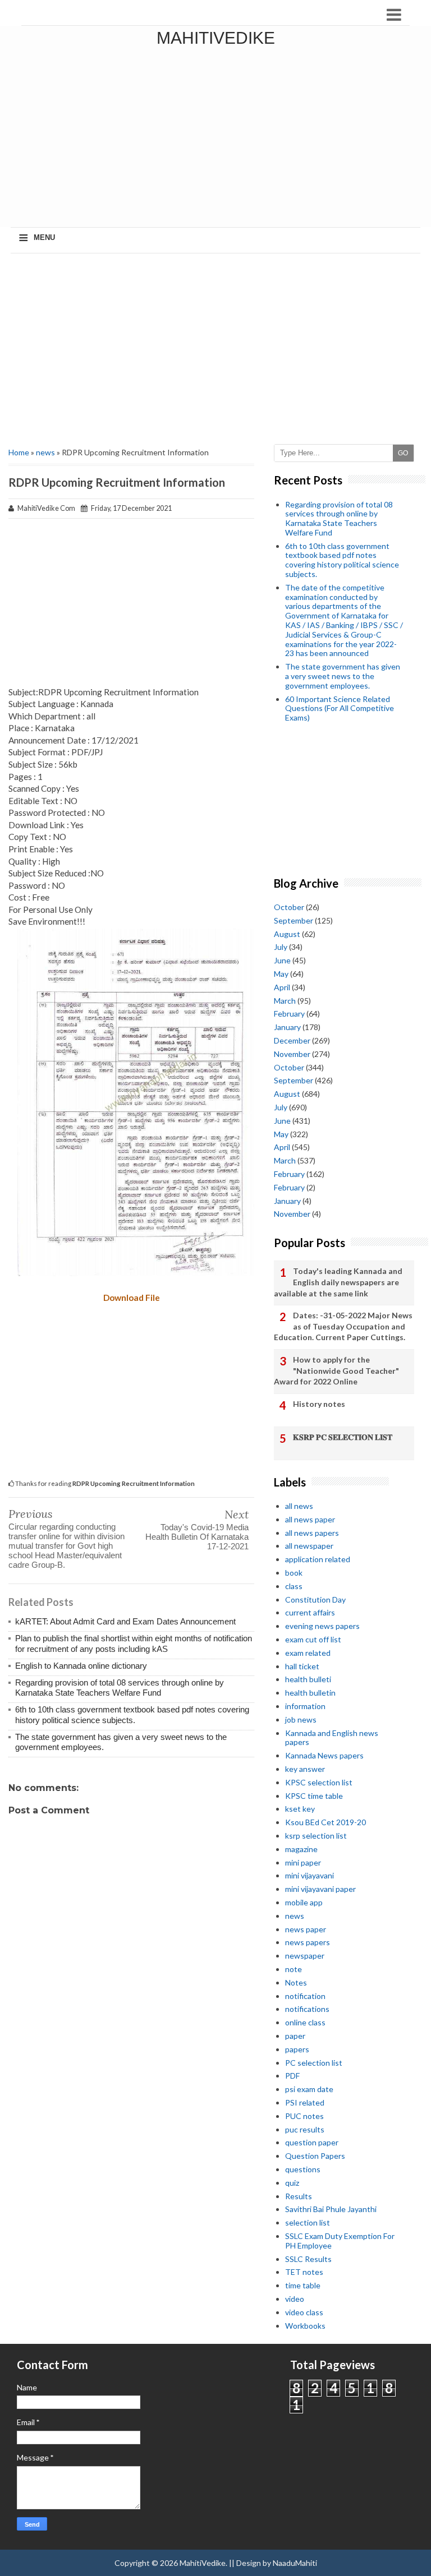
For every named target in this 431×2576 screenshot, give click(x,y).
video (295, 2299)
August (287, 934)
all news (299, 1506)
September (294, 920)
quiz (292, 2183)
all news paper (310, 1519)
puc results (305, 2129)
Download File (132, 1298)
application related (318, 1559)
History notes (319, 1404)
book (294, 1573)
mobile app (304, 1902)
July (281, 947)
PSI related (305, 2102)
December (292, 1040)
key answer (305, 1769)
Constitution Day (315, 1599)
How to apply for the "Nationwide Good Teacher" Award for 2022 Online (336, 1370)
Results (299, 2196)
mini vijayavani (310, 1875)
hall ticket (302, 1666)
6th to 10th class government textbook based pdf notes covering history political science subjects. (132, 1714)
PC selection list (314, 2063)
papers (297, 2049)
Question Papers (315, 2156)
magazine (301, 1849)
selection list (308, 2222)
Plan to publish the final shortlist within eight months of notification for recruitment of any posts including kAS (134, 1643)
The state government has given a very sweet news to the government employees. (343, 676)
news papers (308, 1942)
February (289, 1014)
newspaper (305, 1956)
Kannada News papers (324, 1755)
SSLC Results (308, 2259)
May (281, 974)
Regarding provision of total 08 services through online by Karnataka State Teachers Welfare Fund (120, 1688)
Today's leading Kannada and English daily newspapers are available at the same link (338, 1282)
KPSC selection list (319, 1782)
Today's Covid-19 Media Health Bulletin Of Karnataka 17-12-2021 (197, 1537)
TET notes (304, 2272)
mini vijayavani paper (320, 1889)
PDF (292, 2076)
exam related (308, 1653)
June (282, 960)
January (287, 1027)
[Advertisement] (215, 349)
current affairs (310, 1612)
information (305, 1706)
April (282, 987)
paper (295, 2036)
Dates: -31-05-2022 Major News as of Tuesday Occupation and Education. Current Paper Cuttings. (343, 1326)
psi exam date (309, 2089)
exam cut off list (313, 1639)
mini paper (303, 1862)
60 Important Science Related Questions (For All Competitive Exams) (340, 708)
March (285, 1001)
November (292, 1054)
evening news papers (322, 1626)
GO (403, 453)
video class (304, 2312)
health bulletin (310, 1693)
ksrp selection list (316, 1836)
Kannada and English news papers (332, 1738)
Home (19, 452)
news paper (306, 1929)
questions (303, 2169)
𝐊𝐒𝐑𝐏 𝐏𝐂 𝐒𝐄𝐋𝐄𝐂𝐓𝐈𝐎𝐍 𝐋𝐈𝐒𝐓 (343, 1437)
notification (305, 1996)
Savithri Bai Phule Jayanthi (331, 2209)
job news (301, 1719)
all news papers (312, 1533)
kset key (300, 1809)
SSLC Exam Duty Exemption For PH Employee (340, 2241)
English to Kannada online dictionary (81, 1666)
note (294, 1969)
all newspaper (309, 1546)
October (289, 907)
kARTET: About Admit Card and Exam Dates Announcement (125, 1621)
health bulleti (308, 1679)
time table (303, 2285)
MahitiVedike (216, 38)
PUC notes (304, 2116)
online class (305, 2022)
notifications (307, 2009)
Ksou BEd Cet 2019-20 (325, 1822)
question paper (312, 2142)
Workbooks (305, 2326)
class (294, 1586)
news (45, 452)
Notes (296, 1982)
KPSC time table (314, 1796)
